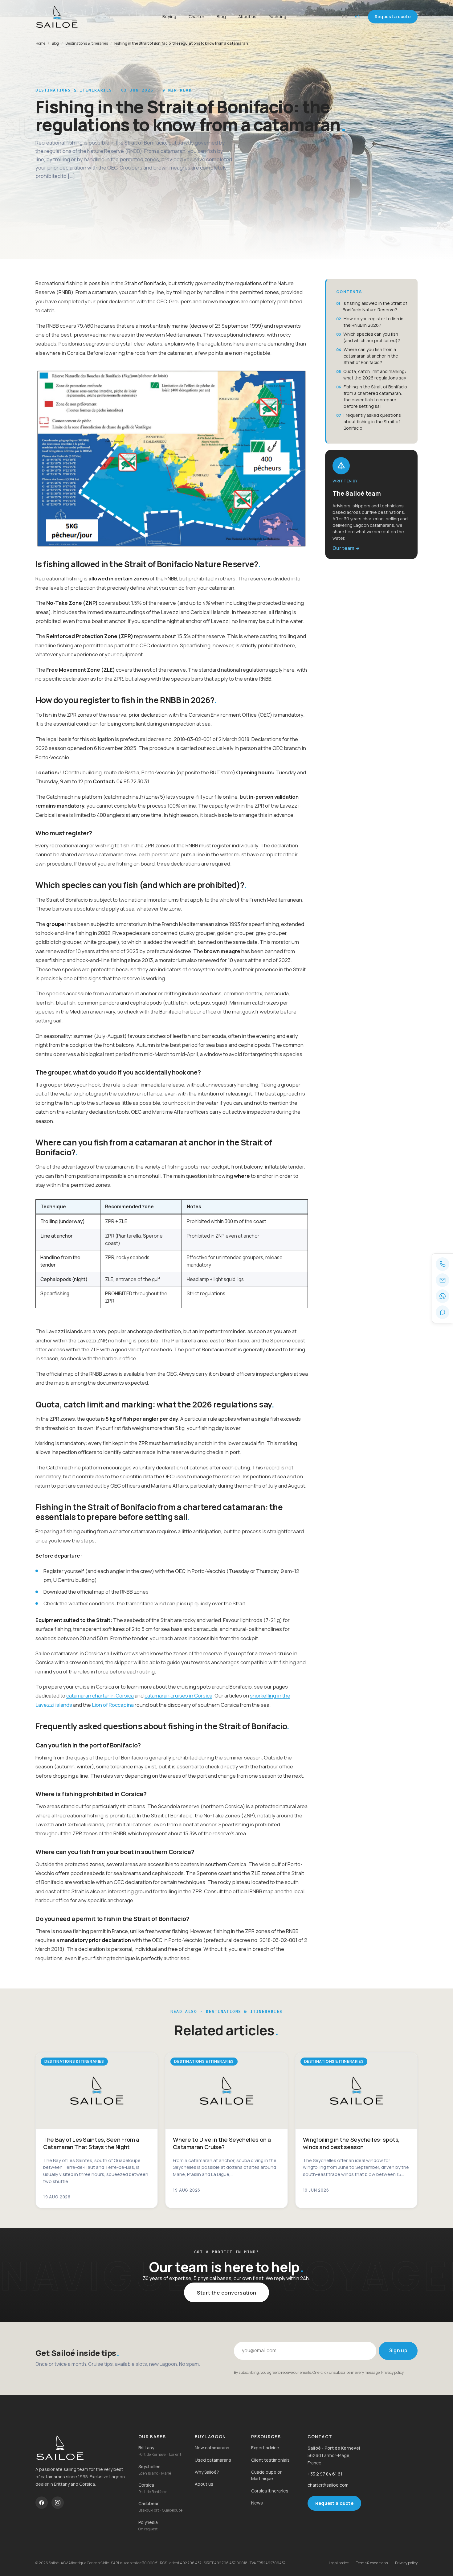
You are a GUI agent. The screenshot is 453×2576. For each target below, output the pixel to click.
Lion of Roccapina (113, 1705)
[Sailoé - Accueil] (72, 17)
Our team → (346, 548)
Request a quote (393, 17)
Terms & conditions (372, 2563)
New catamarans (212, 2448)
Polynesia (148, 2522)
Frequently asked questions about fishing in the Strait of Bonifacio (372, 422)
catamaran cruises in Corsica (178, 1695)
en (358, 16)
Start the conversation (226, 2293)
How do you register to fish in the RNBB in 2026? (373, 322)
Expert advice (265, 2448)
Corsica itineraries (270, 2491)
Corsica (146, 2485)
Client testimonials (270, 2460)
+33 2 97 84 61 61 (325, 2474)
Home (40, 43)
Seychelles (149, 2466)
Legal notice (339, 2563)
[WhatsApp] (443, 1296)
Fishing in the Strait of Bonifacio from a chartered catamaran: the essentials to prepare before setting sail (375, 396)
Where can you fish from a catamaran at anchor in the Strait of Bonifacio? (371, 356)
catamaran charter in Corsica (100, 1695)
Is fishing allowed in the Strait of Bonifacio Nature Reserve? (375, 306)
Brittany (146, 2448)
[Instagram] (58, 2503)
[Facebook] (42, 2503)
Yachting (278, 16)
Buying (169, 16)
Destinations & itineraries (87, 43)
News (257, 2503)
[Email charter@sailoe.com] (443, 1280)
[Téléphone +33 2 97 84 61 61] (443, 1264)
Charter (196, 16)
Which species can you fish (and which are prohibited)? (372, 337)
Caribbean (149, 2503)
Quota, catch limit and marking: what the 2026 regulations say (375, 375)
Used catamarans (213, 2460)
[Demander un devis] (443, 1312)
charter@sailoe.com (328, 2485)
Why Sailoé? (207, 2472)
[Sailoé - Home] (82, 2447)
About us (247, 16)
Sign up (398, 2351)
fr (345, 16)
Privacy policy (392, 2372)
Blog (221, 16)
